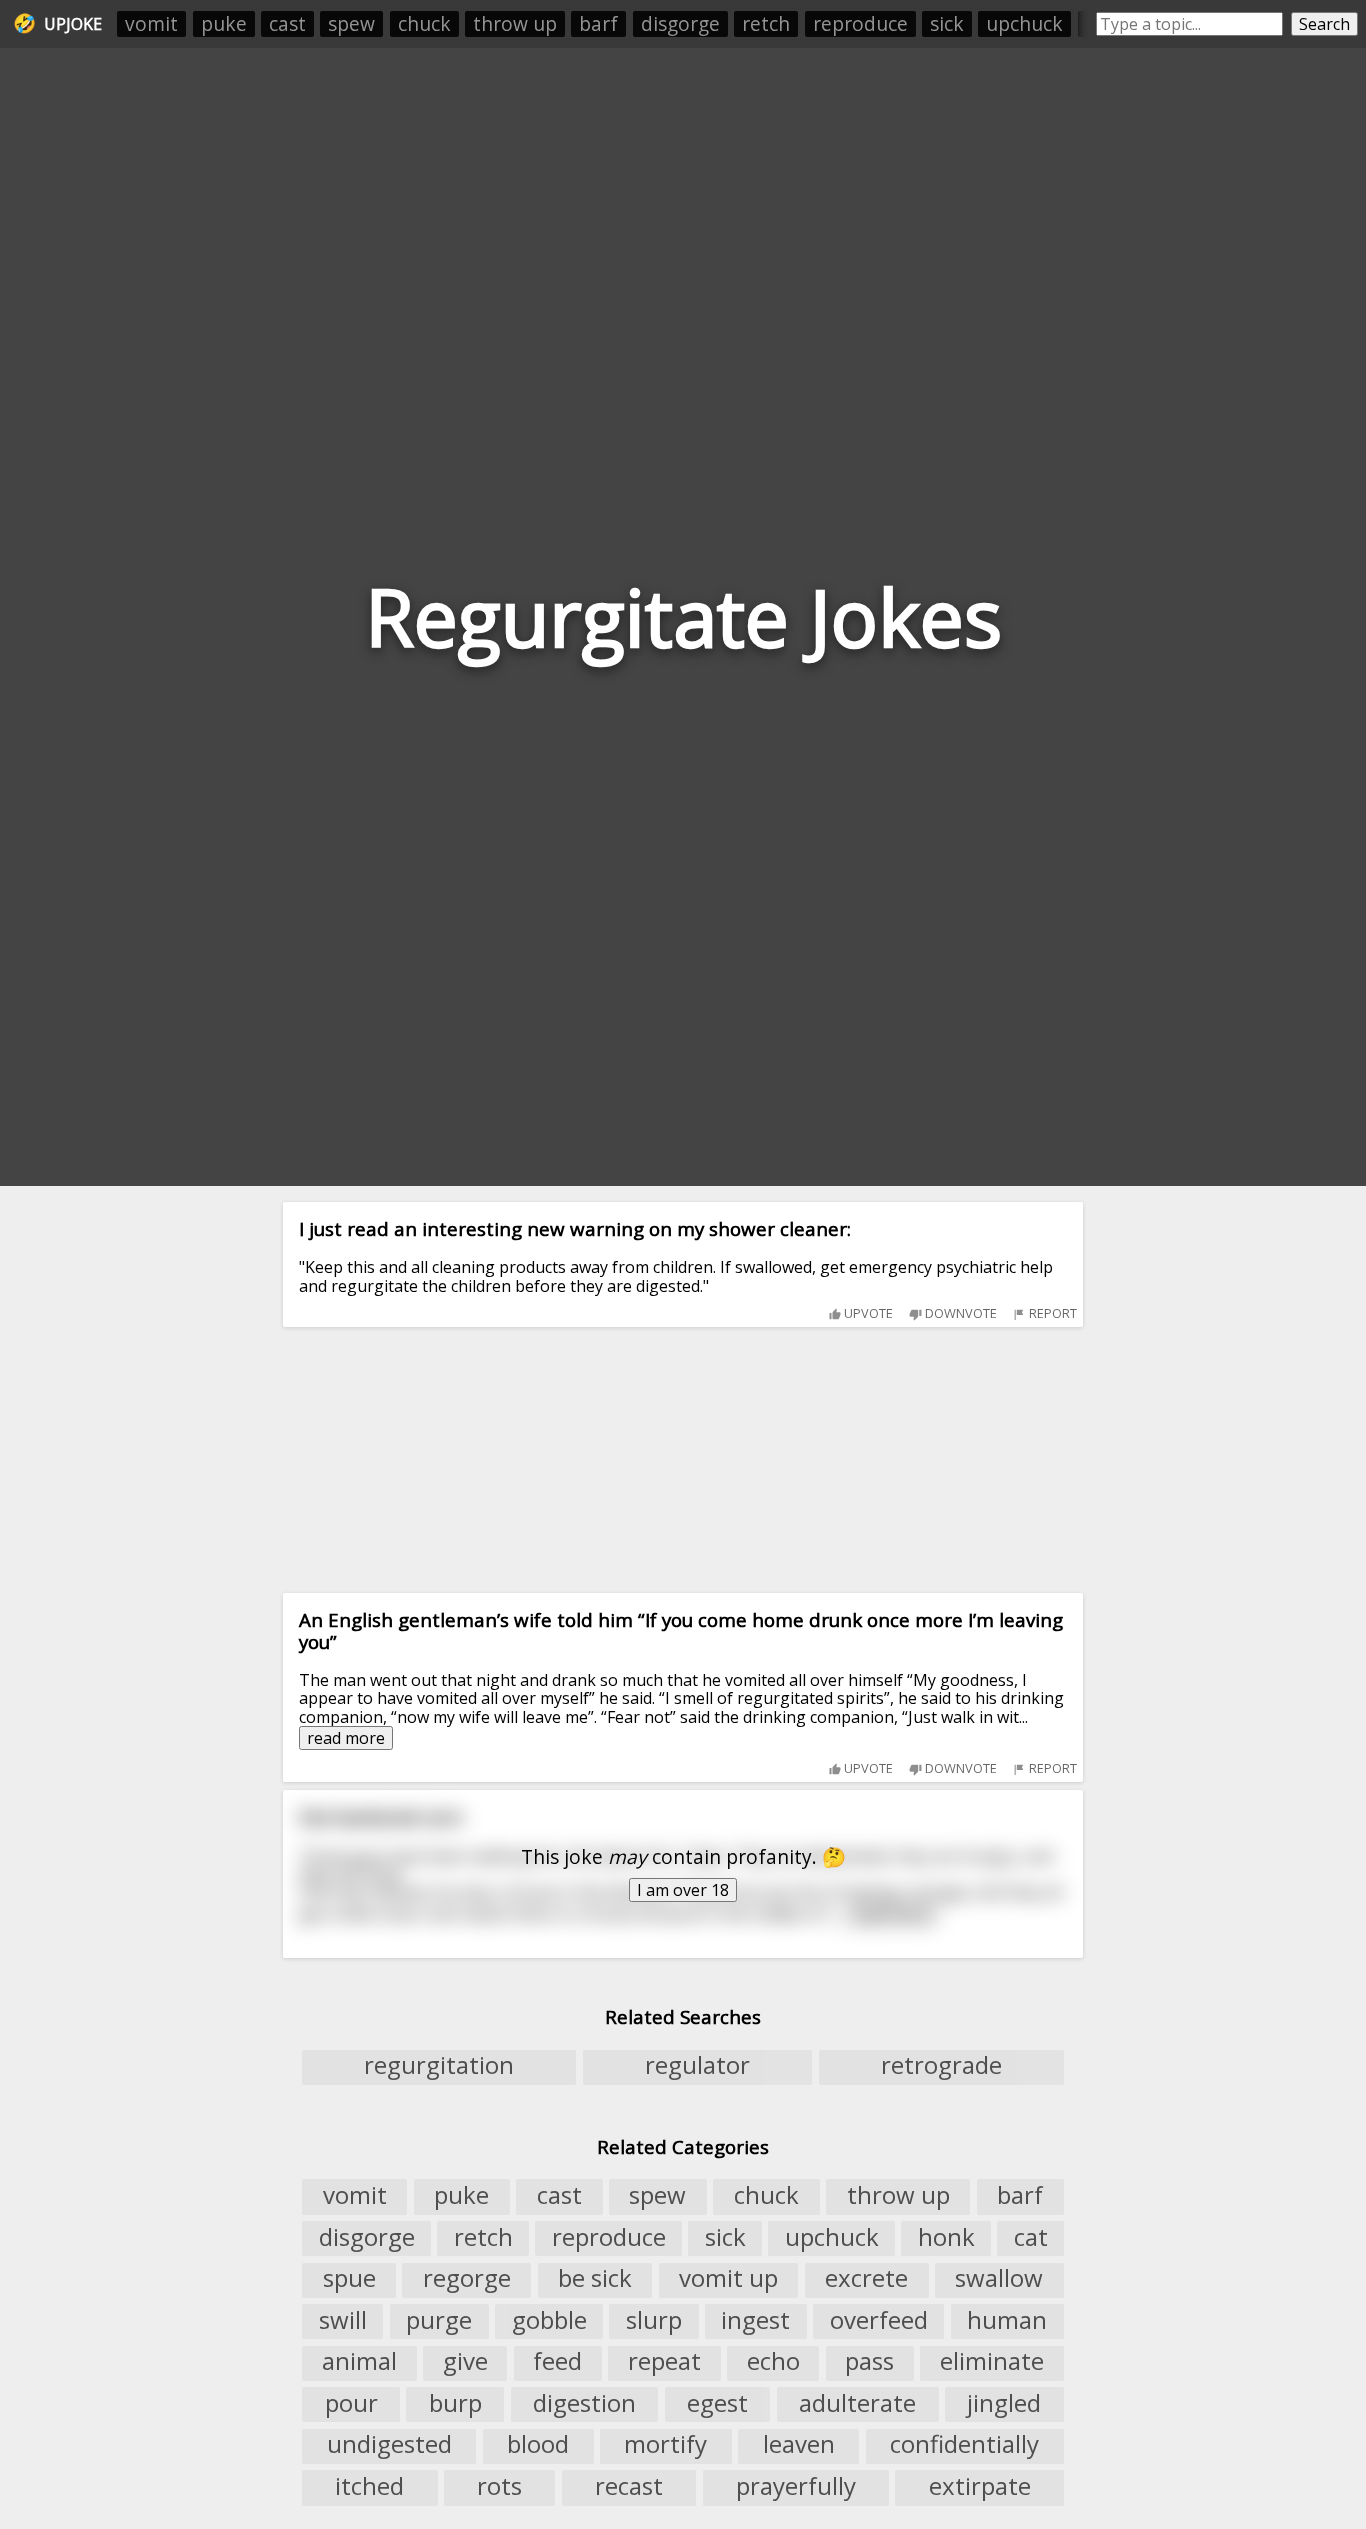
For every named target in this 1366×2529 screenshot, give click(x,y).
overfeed (879, 2320)
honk (946, 2237)
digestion (584, 2403)
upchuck (1024, 23)
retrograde (941, 2066)
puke (224, 23)
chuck (424, 23)
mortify (665, 2445)
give (465, 2362)
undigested (389, 2445)
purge (439, 2320)
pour (351, 2403)
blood (538, 2445)
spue (349, 2279)
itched (369, 2486)
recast (629, 2486)
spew (351, 23)
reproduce (860, 23)
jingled (1004, 2403)
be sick (595, 2279)
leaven (799, 2445)
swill (343, 2320)
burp (455, 2403)
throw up (515, 23)
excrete (866, 2279)
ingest (755, 2320)
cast (287, 23)
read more (346, 1738)
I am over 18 (683, 1890)
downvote (959, 1313)
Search (1324, 24)
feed (557, 2362)
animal (359, 2362)
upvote (867, 1313)
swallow (999, 2279)
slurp (654, 2320)
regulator (697, 2066)
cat (1031, 2237)
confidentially (964, 2445)
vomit (151, 23)
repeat (664, 2362)
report (1051, 1313)
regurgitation (439, 2066)
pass (869, 2362)
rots (499, 2486)
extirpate (980, 2486)
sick (947, 23)
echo (773, 2362)
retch (766, 23)
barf (598, 23)
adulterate (857, 2403)
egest (717, 2403)
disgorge (680, 23)
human (1007, 2320)
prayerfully (796, 2486)
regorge (467, 2279)
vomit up (728, 2279)
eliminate (992, 2362)
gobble (549, 2320)
